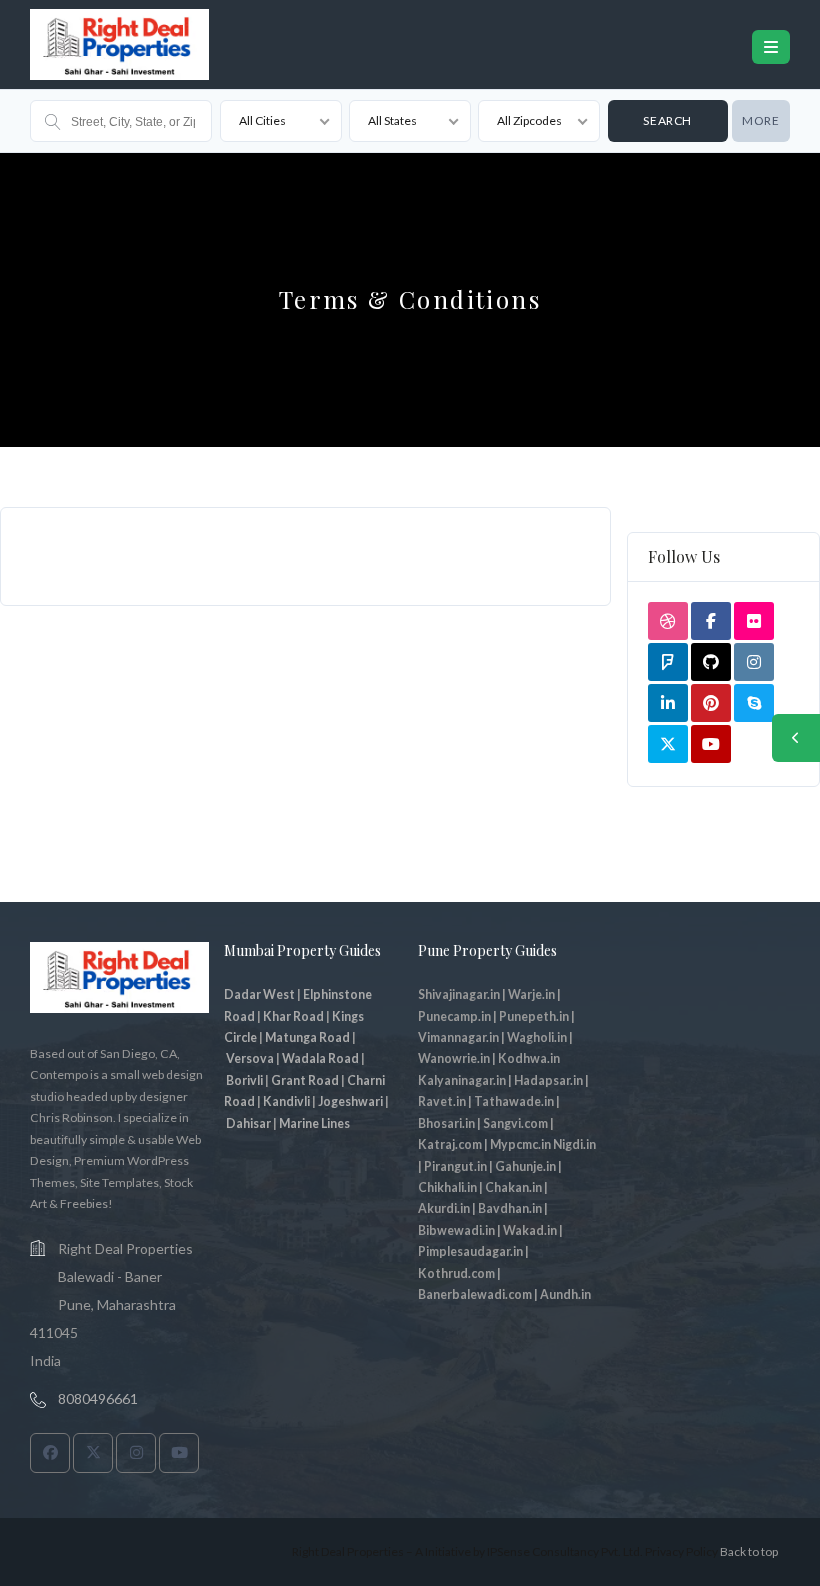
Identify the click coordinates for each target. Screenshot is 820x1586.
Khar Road (293, 1016)
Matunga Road (307, 1037)
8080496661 (98, 1398)
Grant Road (305, 1080)
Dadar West (259, 994)
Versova (250, 1058)
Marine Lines (314, 1123)
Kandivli (286, 1101)
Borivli (244, 1080)
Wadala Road (320, 1058)
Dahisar (248, 1123)
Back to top (749, 1551)
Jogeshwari (350, 1101)
